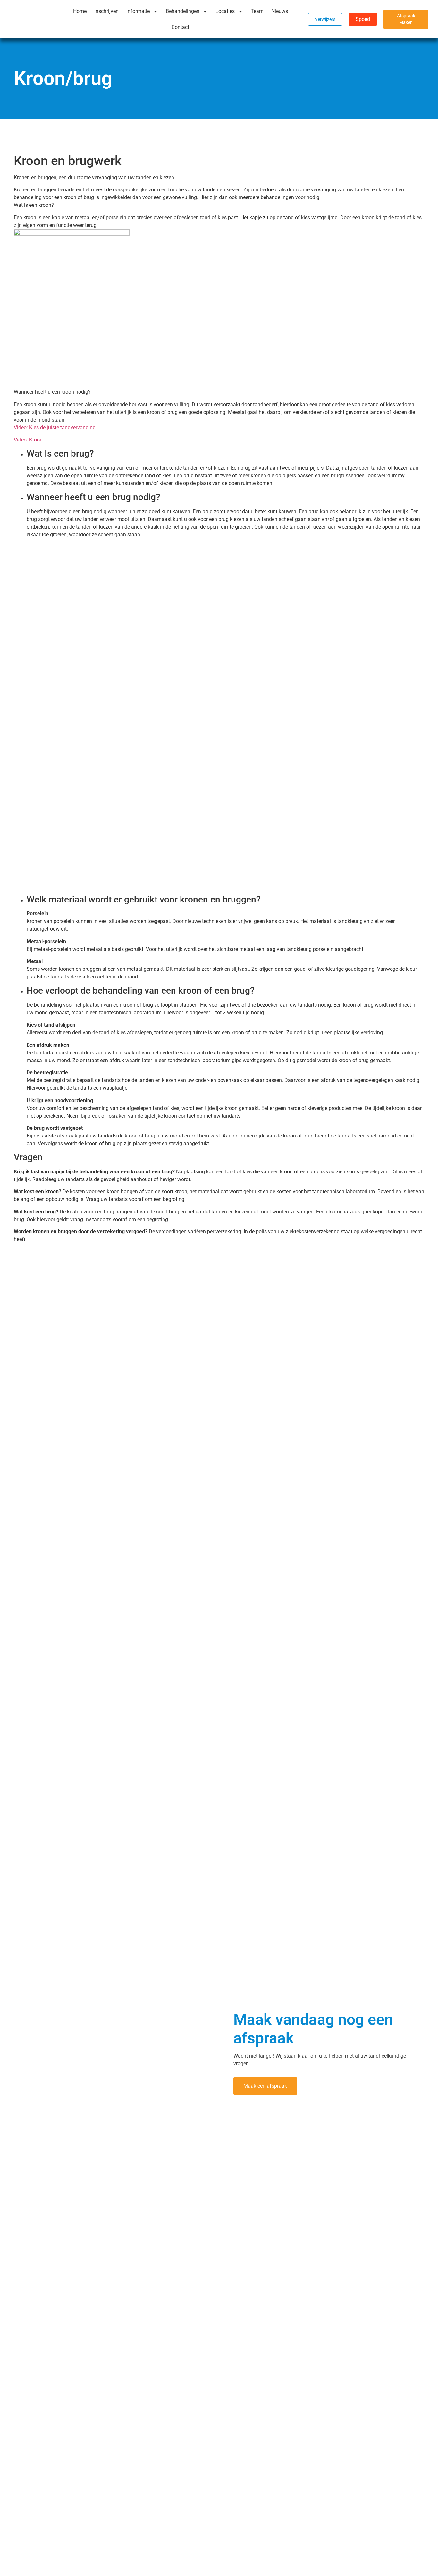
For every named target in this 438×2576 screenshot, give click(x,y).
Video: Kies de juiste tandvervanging (55, 428)
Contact (180, 27)
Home (80, 11)
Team (257, 11)
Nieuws (280, 11)
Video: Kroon (28, 440)
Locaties (225, 11)
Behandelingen (183, 11)
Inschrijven (106, 11)
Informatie (138, 11)
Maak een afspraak (265, 2086)
